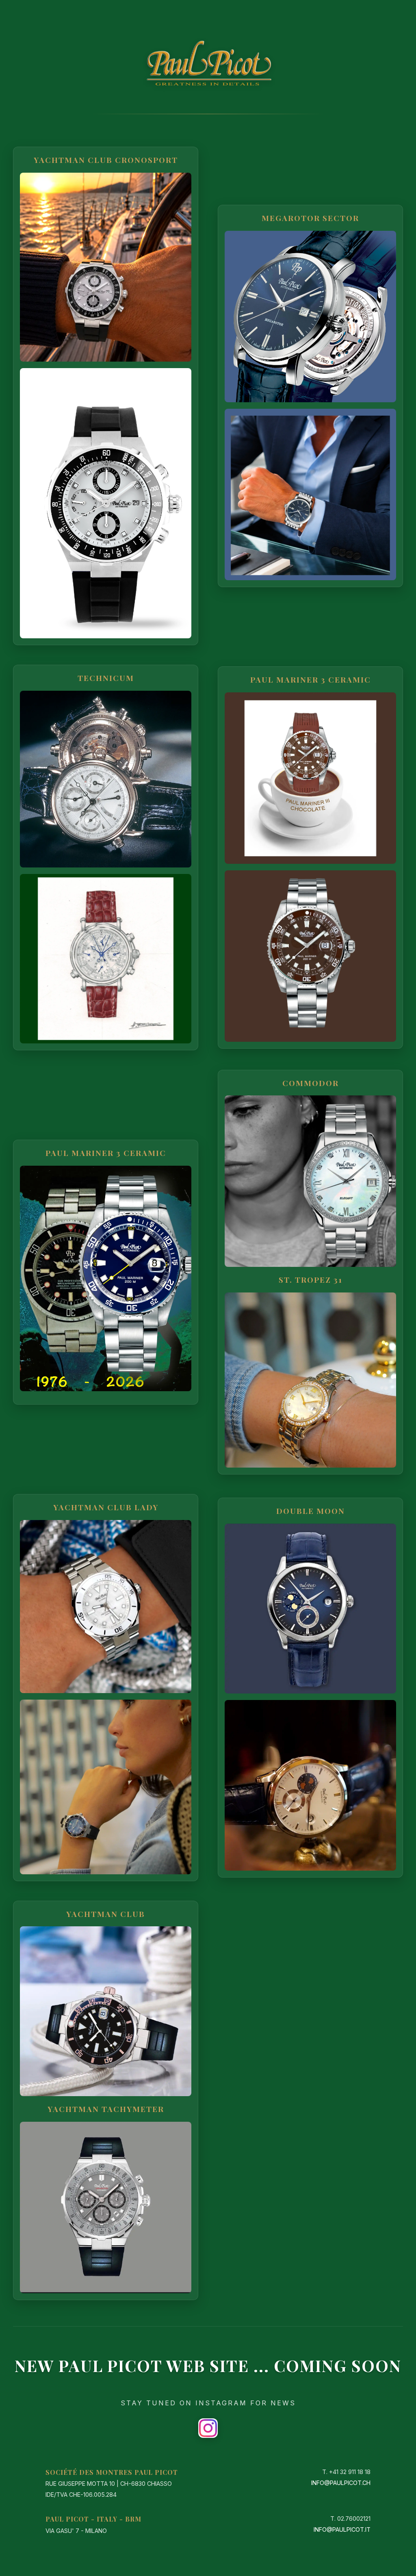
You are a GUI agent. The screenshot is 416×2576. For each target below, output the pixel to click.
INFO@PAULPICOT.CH (341, 2483)
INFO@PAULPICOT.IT (342, 2529)
